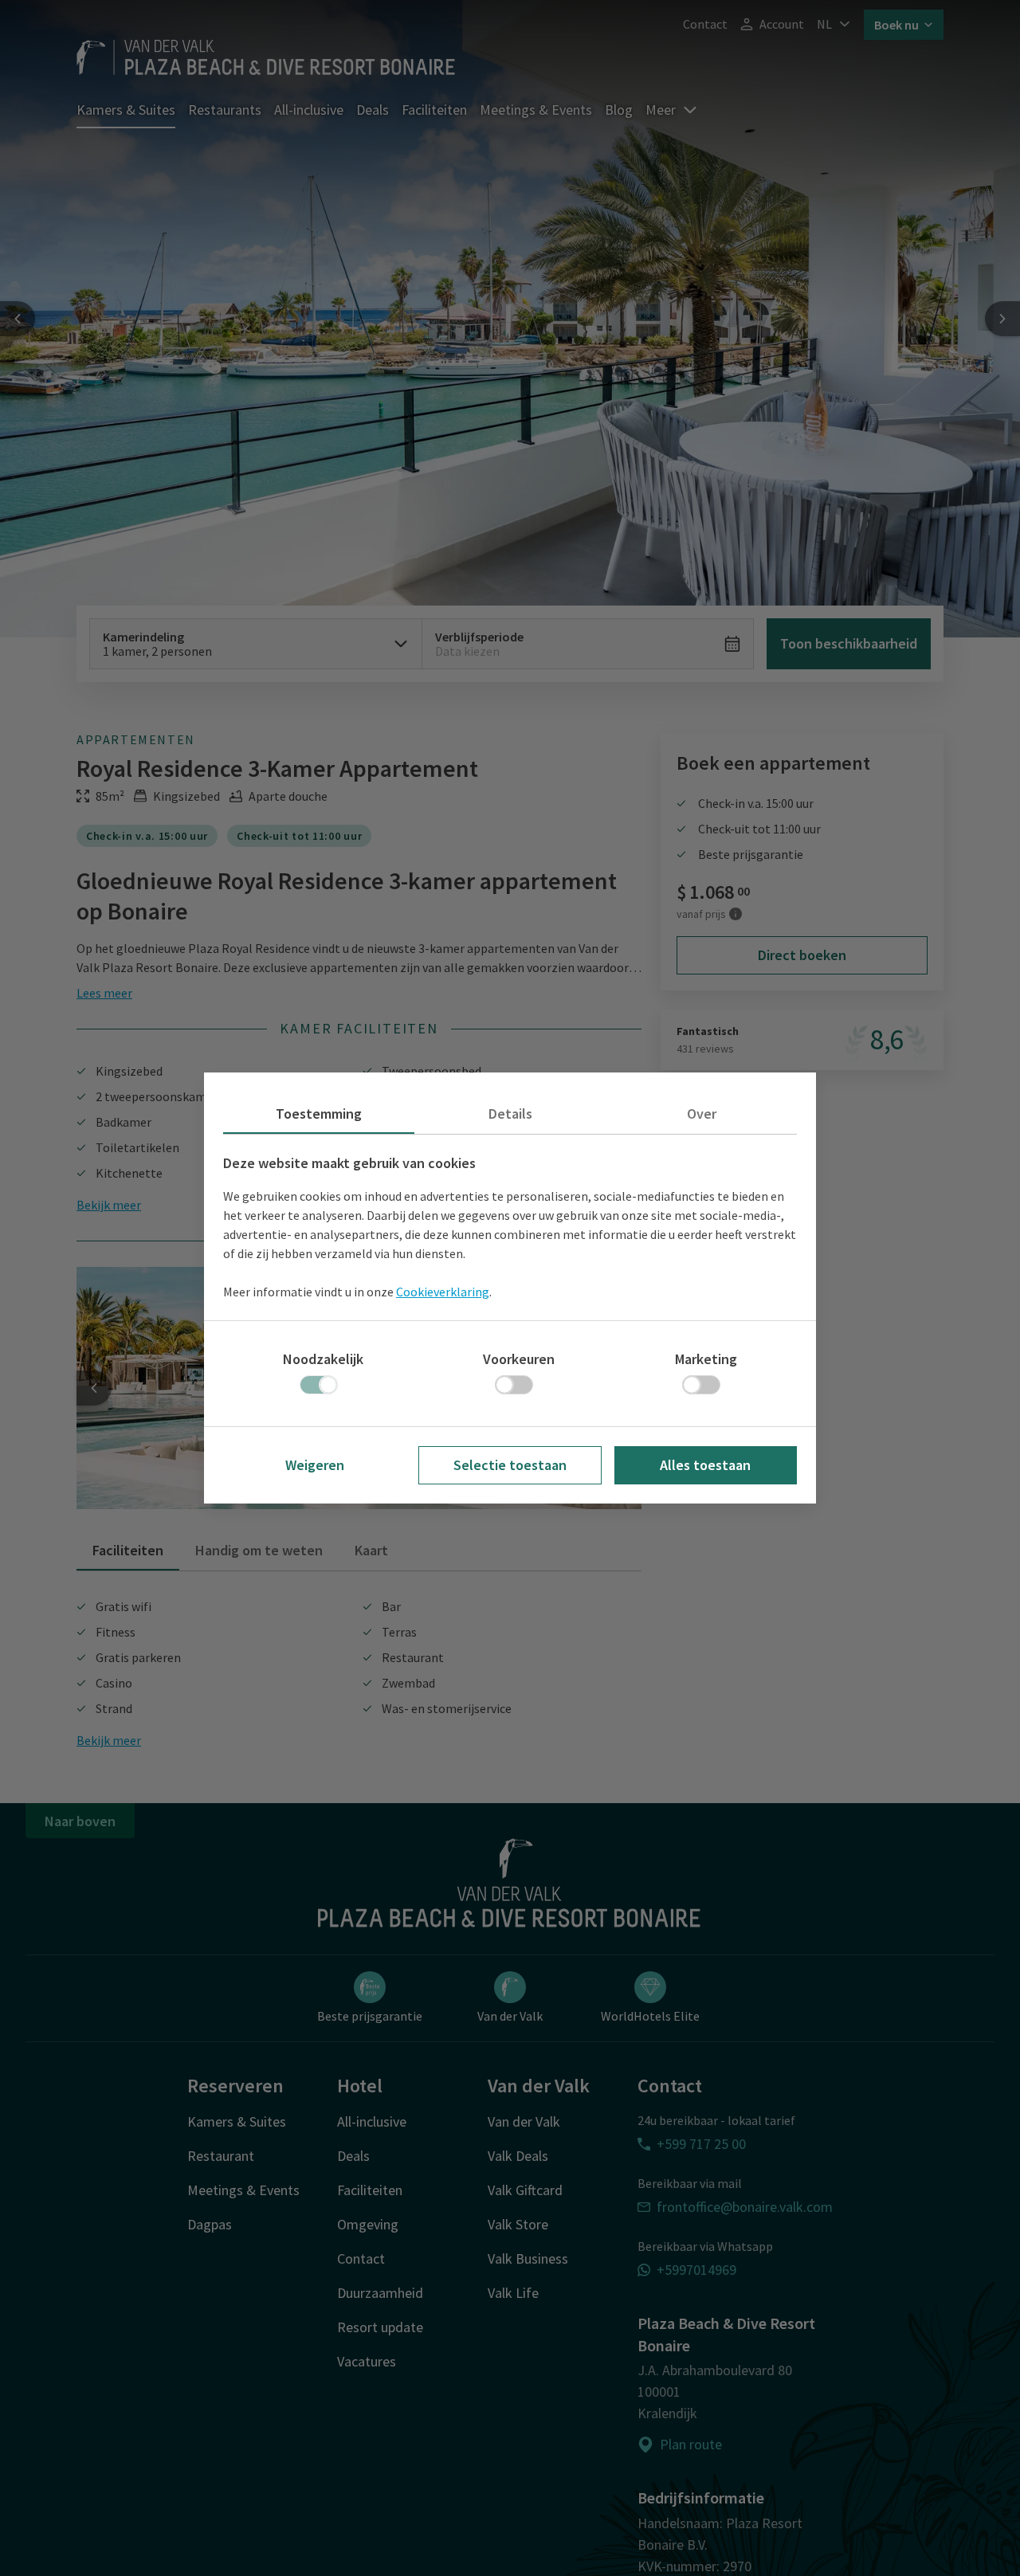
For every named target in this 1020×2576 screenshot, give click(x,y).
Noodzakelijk (323, 1359)
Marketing (706, 1359)
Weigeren (315, 1465)
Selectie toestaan (510, 1465)
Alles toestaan (705, 1465)
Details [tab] (510, 1114)
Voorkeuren (519, 1359)
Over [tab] (702, 1114)
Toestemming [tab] (319, 1114)
